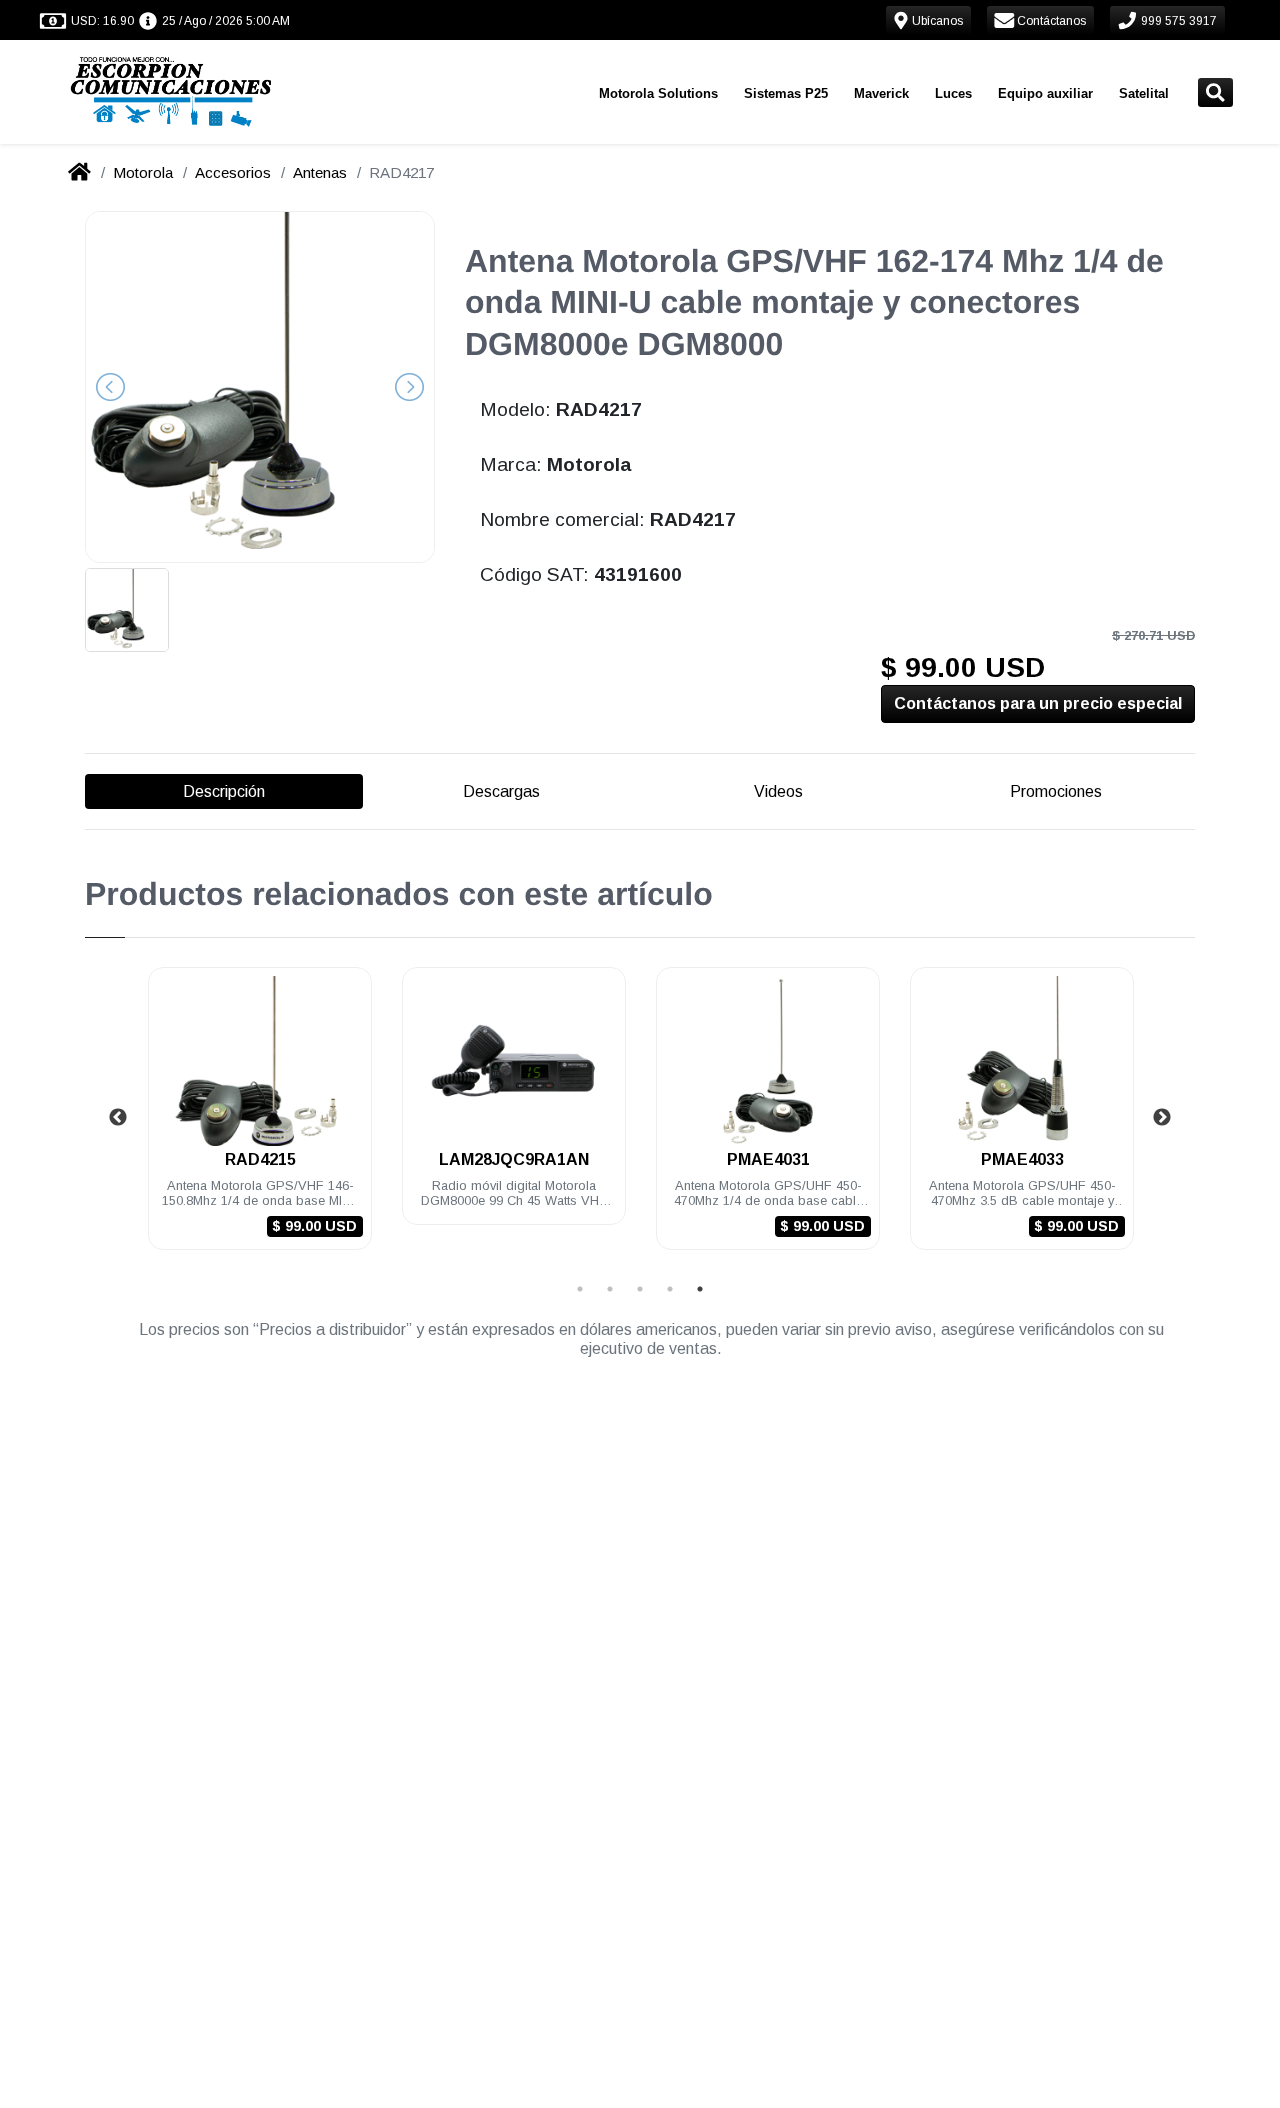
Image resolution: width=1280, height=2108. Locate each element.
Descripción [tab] (224, 791)
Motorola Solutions (658, 93)
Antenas (320, 172)
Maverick (881, 93)
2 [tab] (610, 1289)
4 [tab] (670, 1289)
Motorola (143, 172)
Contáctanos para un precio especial (1038, 703)
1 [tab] (580, 1289)
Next (1162, 1118)
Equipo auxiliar (1045, 93)
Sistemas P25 (786, 93)
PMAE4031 (768, 1159)
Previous (118, 1118)
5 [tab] (700, 1289)
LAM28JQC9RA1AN (514, 1159)
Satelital (1144, 93)
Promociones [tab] (1056, 791)
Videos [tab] (778, 791)
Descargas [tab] (501, 791)
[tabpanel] (260, 1120)
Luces (953, 93)
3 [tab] (640, 1289)
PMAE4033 (1022, 1159)
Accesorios (233, 172)
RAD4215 (260, 1159)
